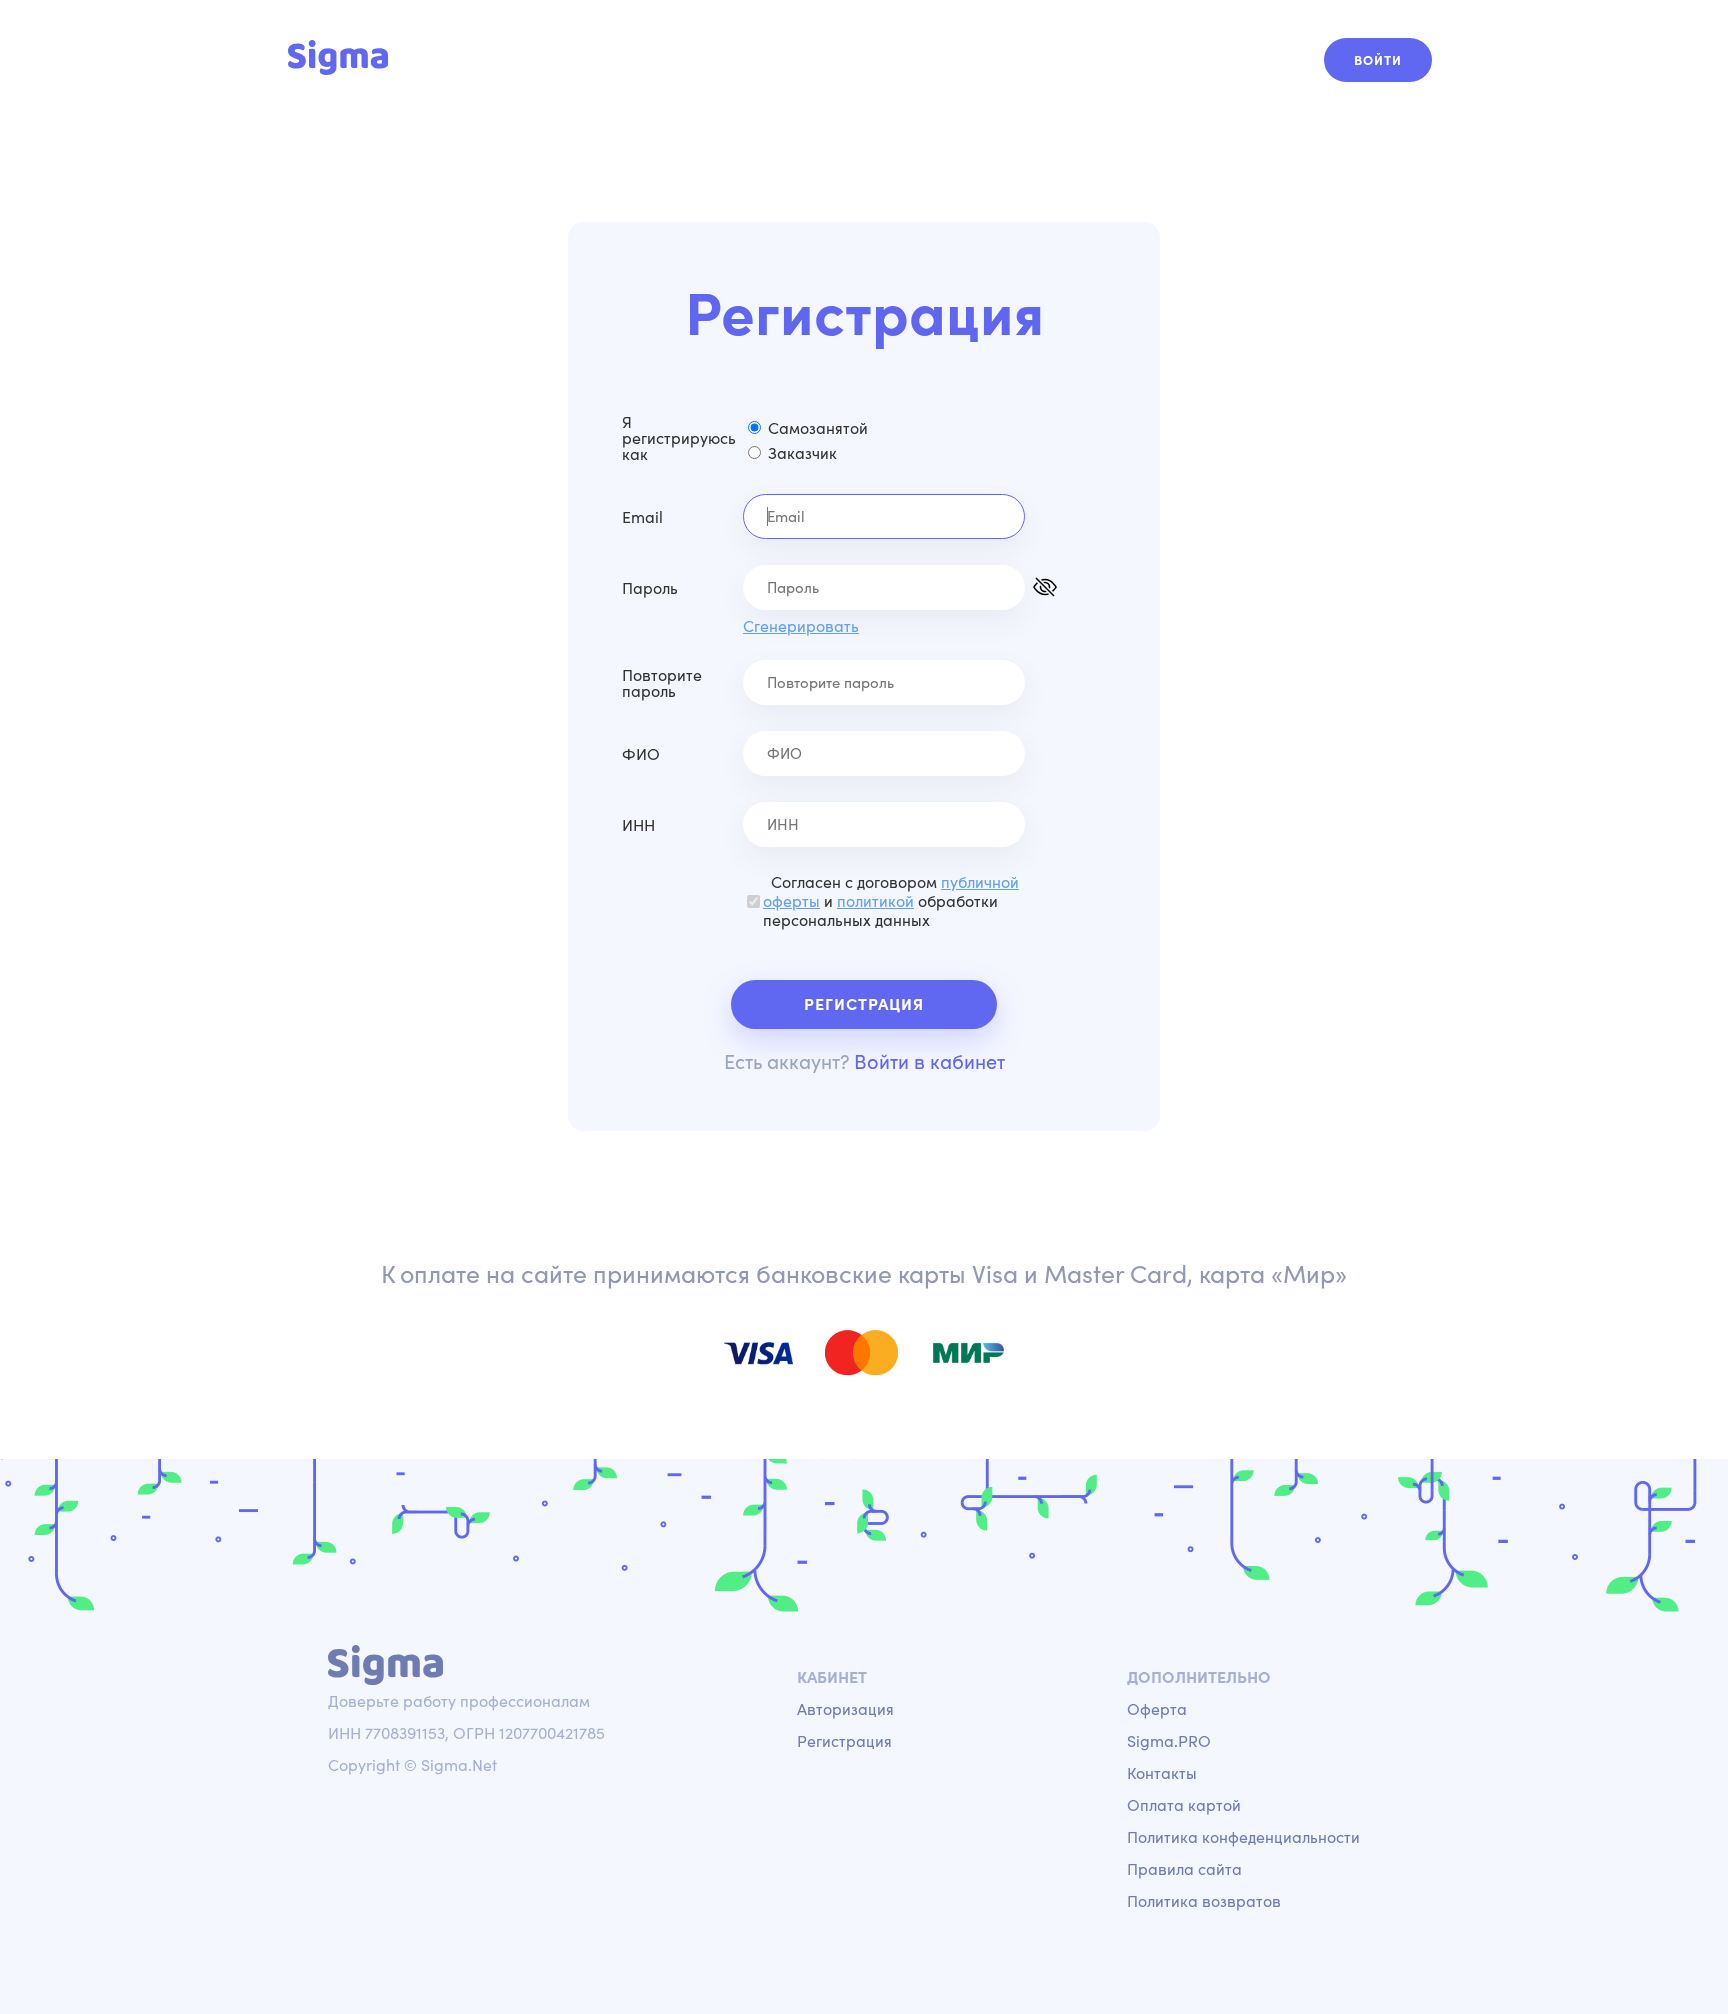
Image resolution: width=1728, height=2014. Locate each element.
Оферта (1157, 1709)
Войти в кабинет (929, 1061)
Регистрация (864, 1004)
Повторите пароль (662, 683)
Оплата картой (1184, 1805)
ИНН (638, 825)
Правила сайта (1184, 1869)
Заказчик (802, 453)
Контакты (1162, 1773)
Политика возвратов (1204, 1901)
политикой (875, 901)
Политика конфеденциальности (1243, 1837)
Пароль (650, 588)
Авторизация (845, 1709)
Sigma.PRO (1169, 1741)
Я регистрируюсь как (679, 438)
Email (642, 517)
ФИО (641, 754)
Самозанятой (818, 428)
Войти (1378, 60)
